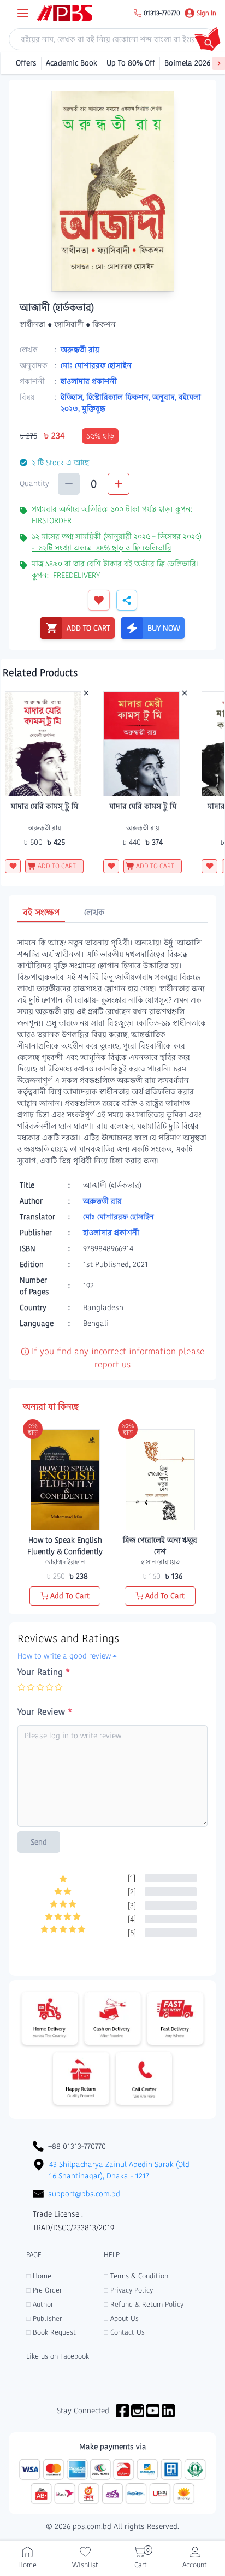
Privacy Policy (128, 2290)
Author (40, 2304)
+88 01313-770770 (77, 2146)
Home (39, 2276)
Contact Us (124, 2332)
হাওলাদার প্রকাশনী (89, 381)
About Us (121, 2319)
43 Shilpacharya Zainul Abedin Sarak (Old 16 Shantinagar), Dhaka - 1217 (119, 2170)
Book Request (51, 2332)
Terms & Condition (136, 2276)
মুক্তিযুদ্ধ (94, 408)
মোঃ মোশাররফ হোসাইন (96, 365)
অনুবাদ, (165, 397)
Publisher (44, 2319)
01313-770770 (162, 13)
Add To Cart (70, 1596)
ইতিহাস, (73, 397)
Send (39, 1842)
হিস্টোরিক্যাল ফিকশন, (119, 397)
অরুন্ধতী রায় (80, 350)
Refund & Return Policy (144, 2304)
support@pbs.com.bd (84, 2194)
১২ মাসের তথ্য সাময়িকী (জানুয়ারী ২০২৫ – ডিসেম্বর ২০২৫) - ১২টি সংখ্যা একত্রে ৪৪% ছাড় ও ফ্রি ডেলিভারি (117, 542)
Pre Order (44, 2290)
